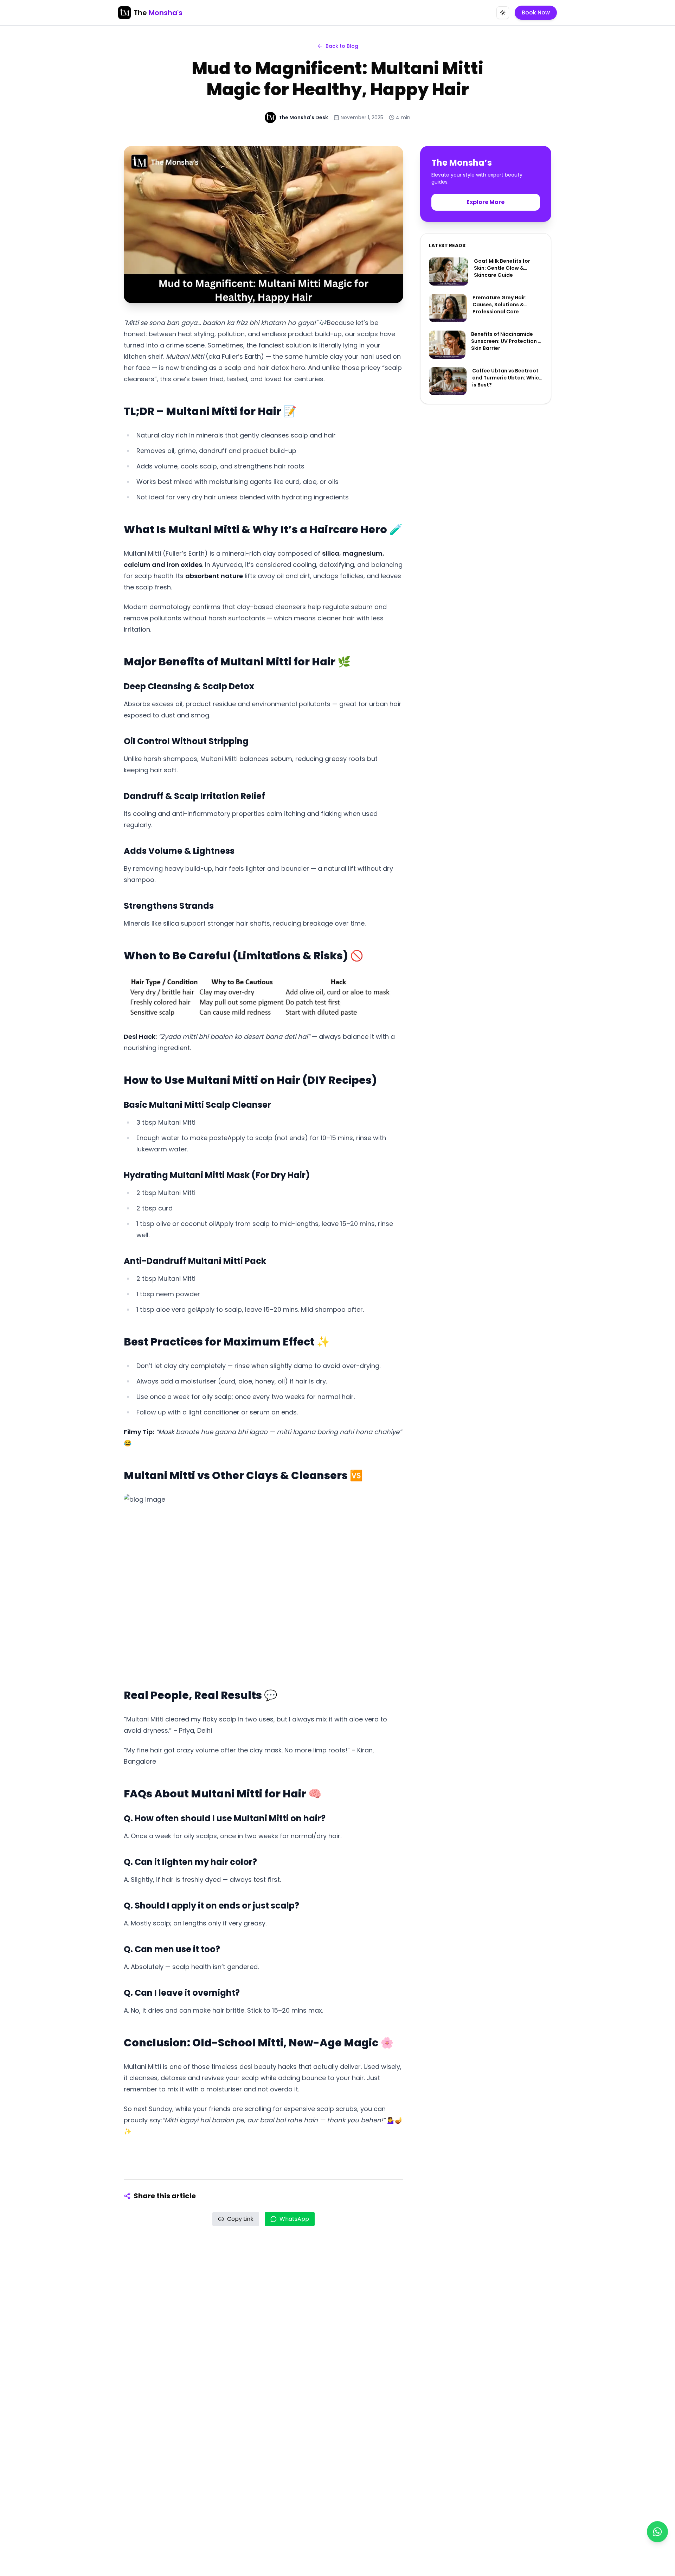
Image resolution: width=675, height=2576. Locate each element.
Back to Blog (342, 46)
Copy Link (240, 2219)
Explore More (486, 202)
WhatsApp (294, 2219)
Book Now (536, 12)
